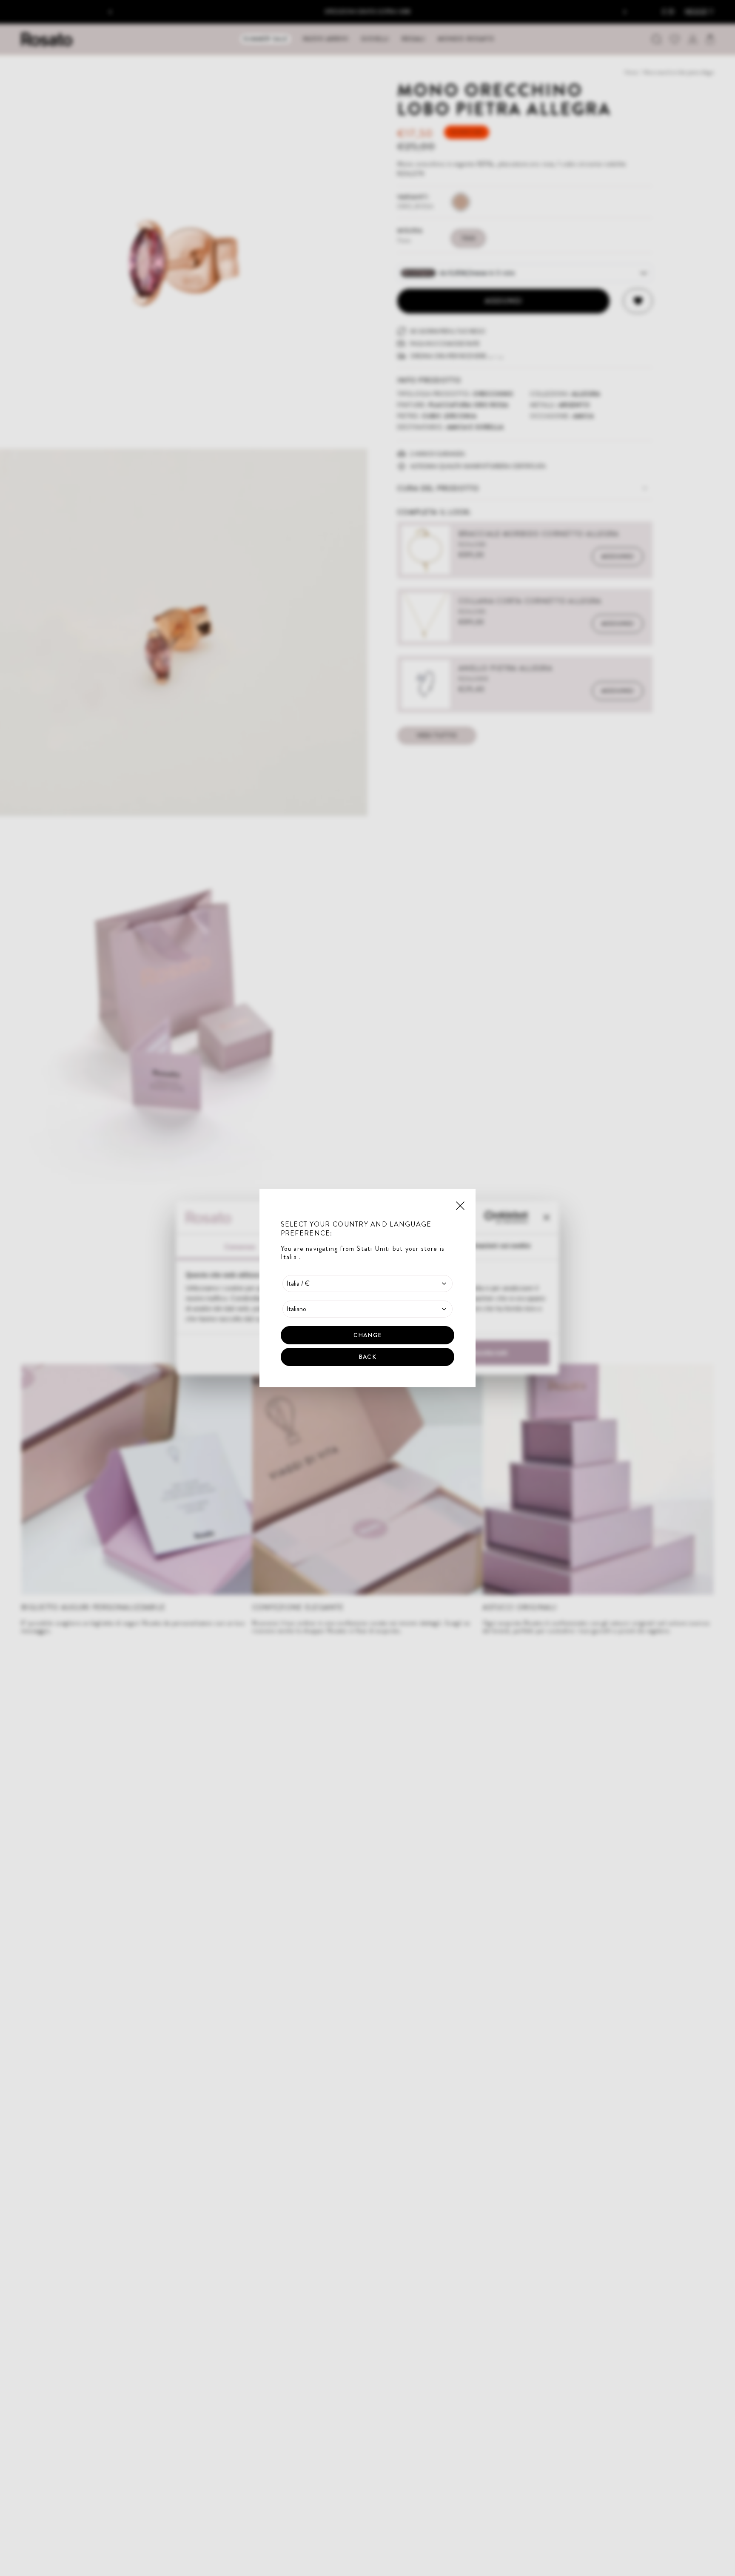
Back (367, 1357)
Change (367, 1335)
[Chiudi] (460, 1205)
